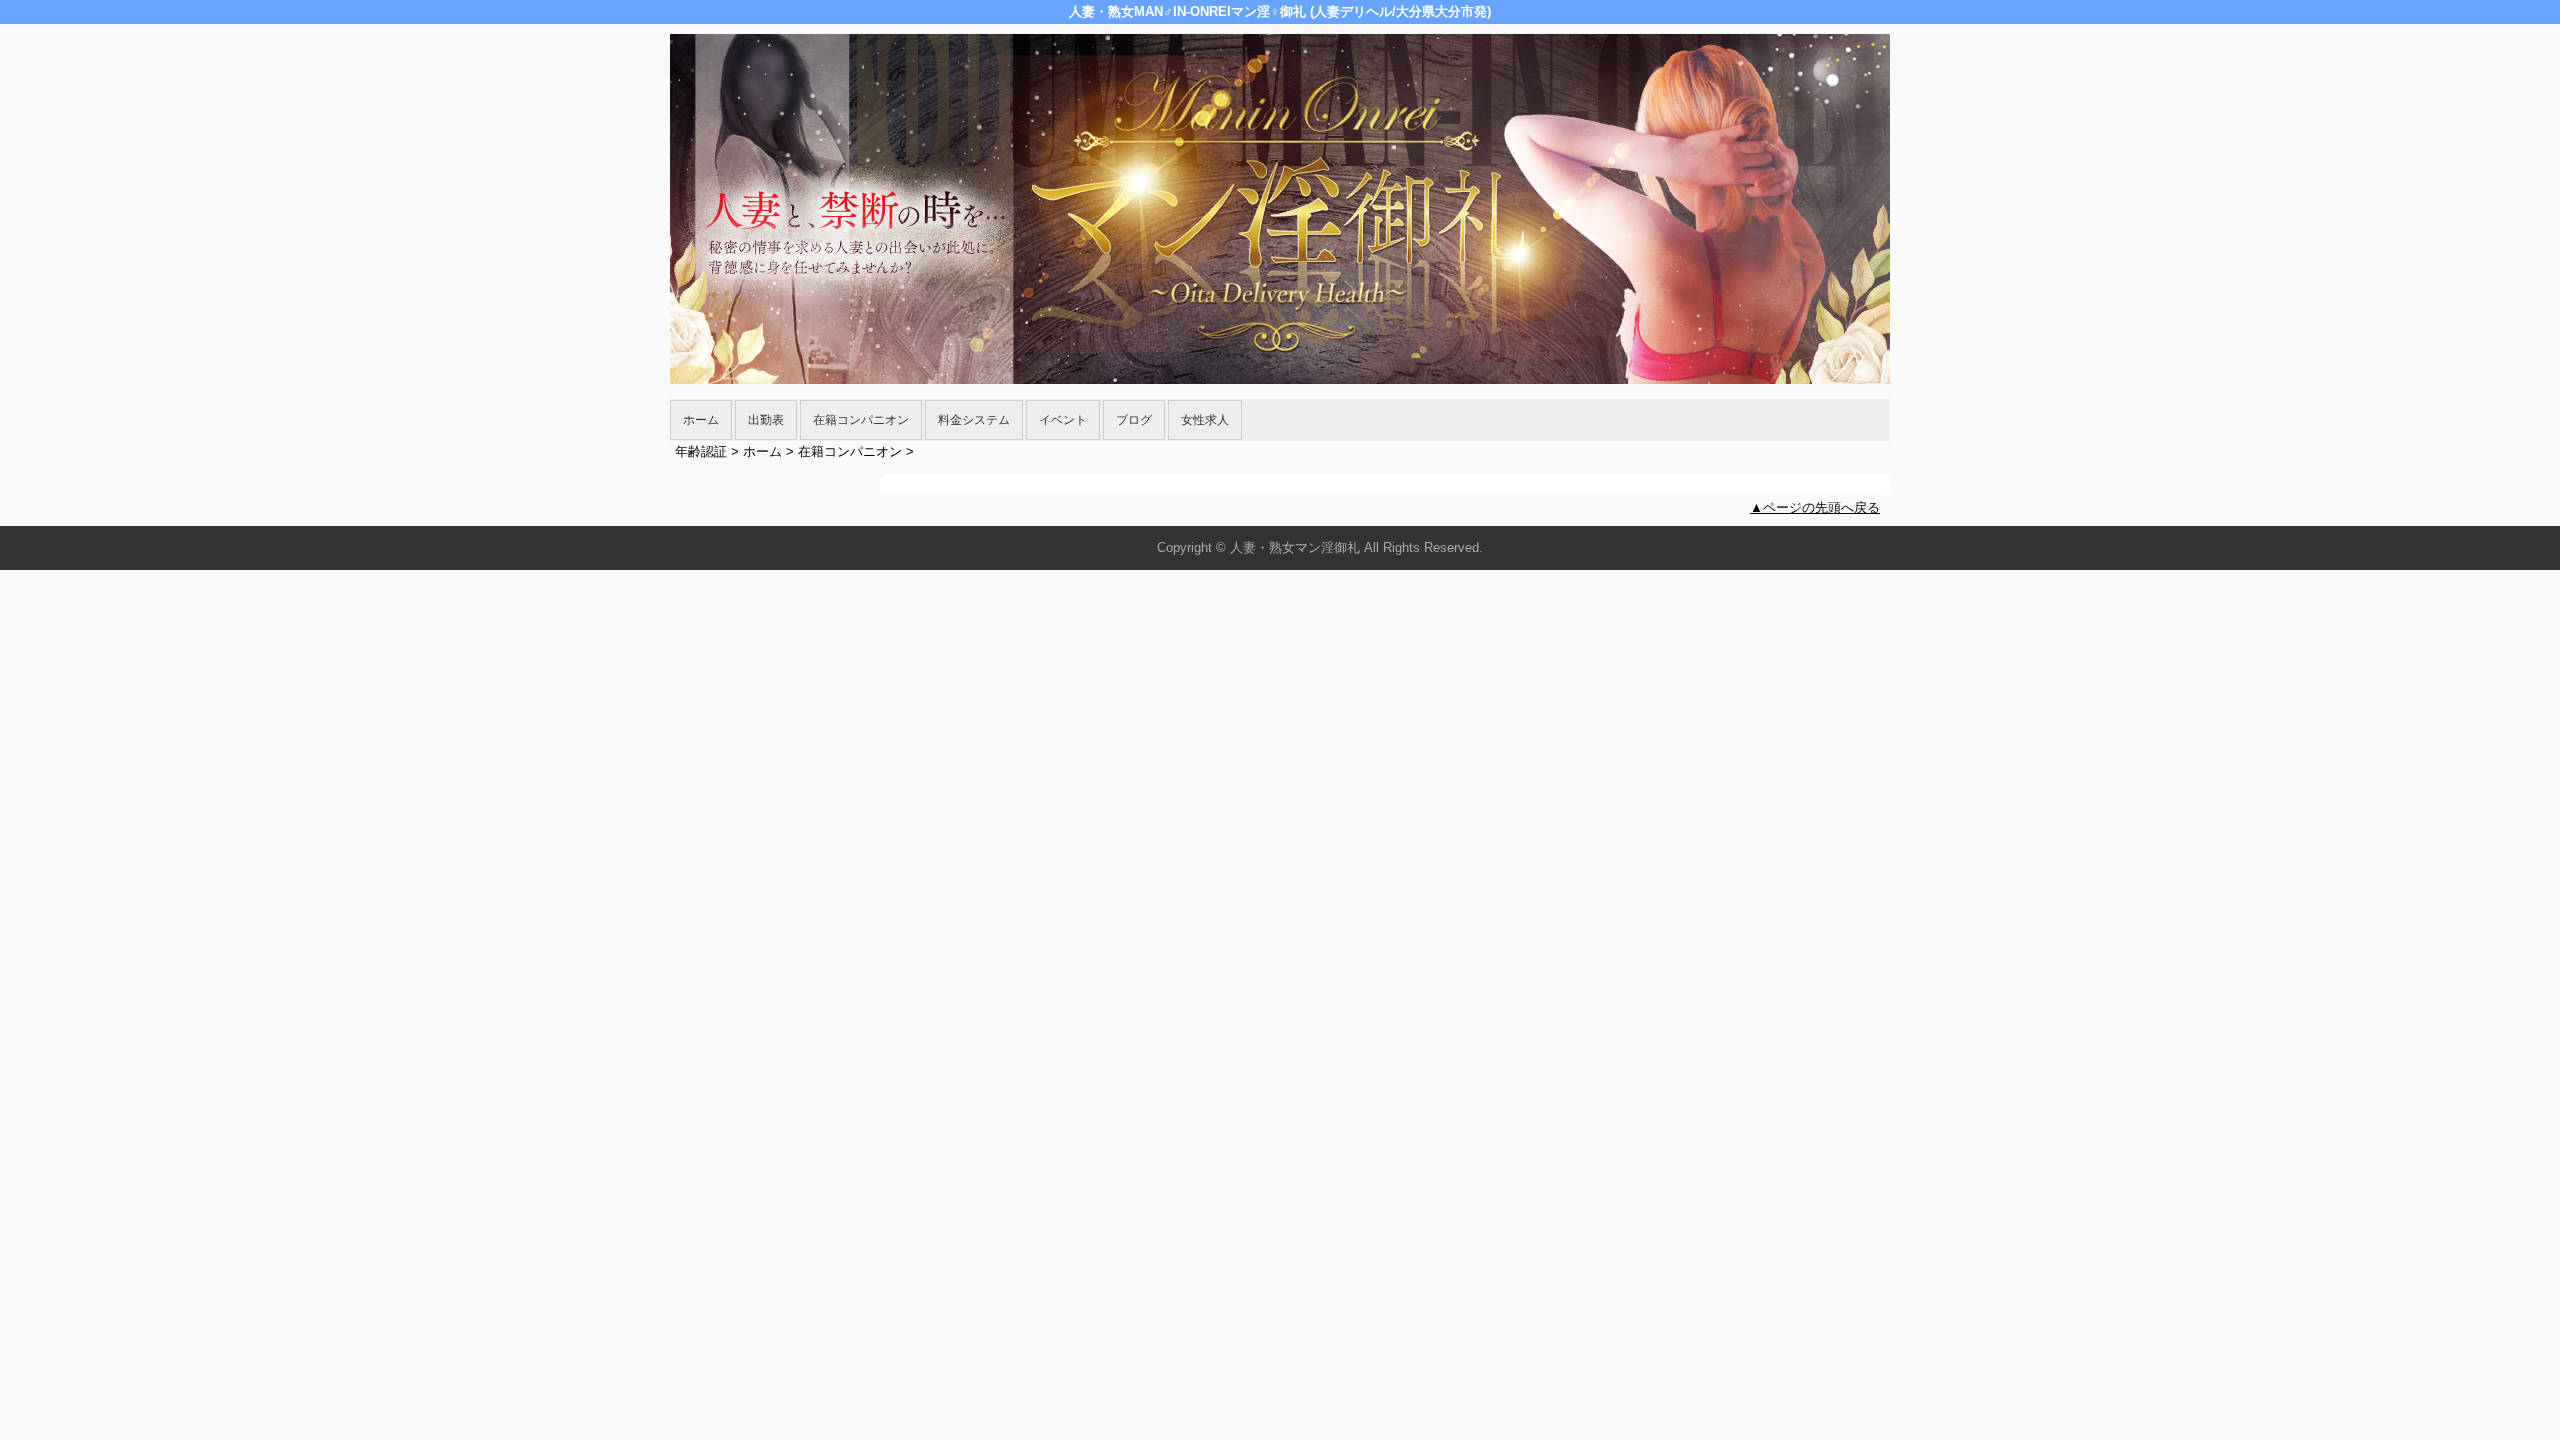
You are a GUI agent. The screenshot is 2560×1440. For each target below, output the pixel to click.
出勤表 (766, 420)
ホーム (701, 420)
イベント (1063, 420)
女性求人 (1205, 420)
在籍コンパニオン (861, 420)
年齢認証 (701, 451)
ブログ (1134, 420)
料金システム (974, 420)
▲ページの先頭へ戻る (1815, 507)
